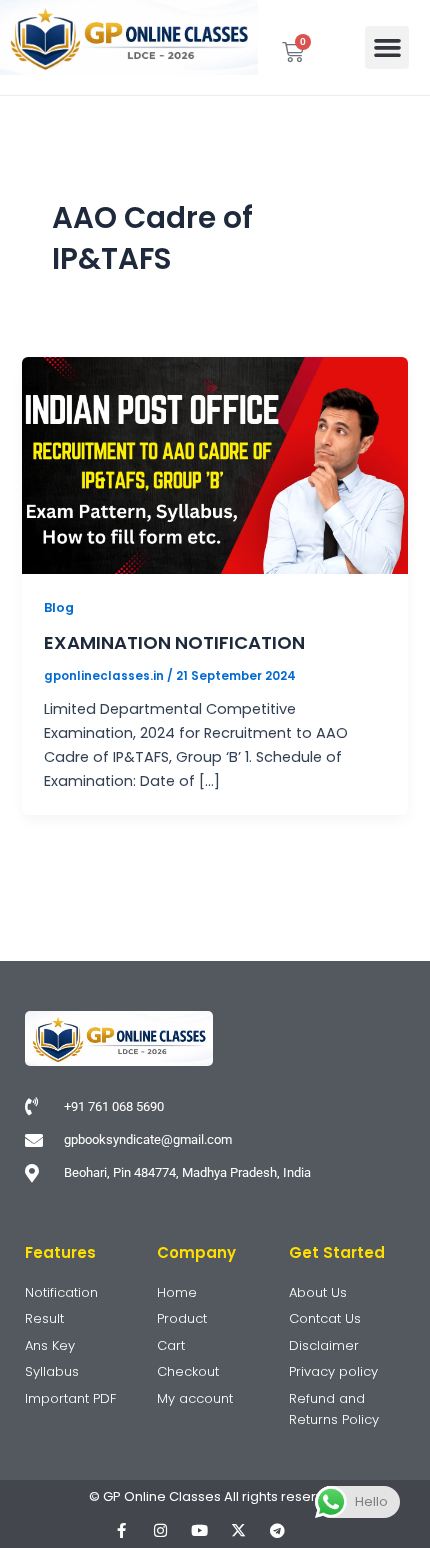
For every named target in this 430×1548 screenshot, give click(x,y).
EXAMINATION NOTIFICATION (174, 642)
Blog (59, 607)
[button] (387, 48)
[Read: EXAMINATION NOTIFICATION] (214, 464)
